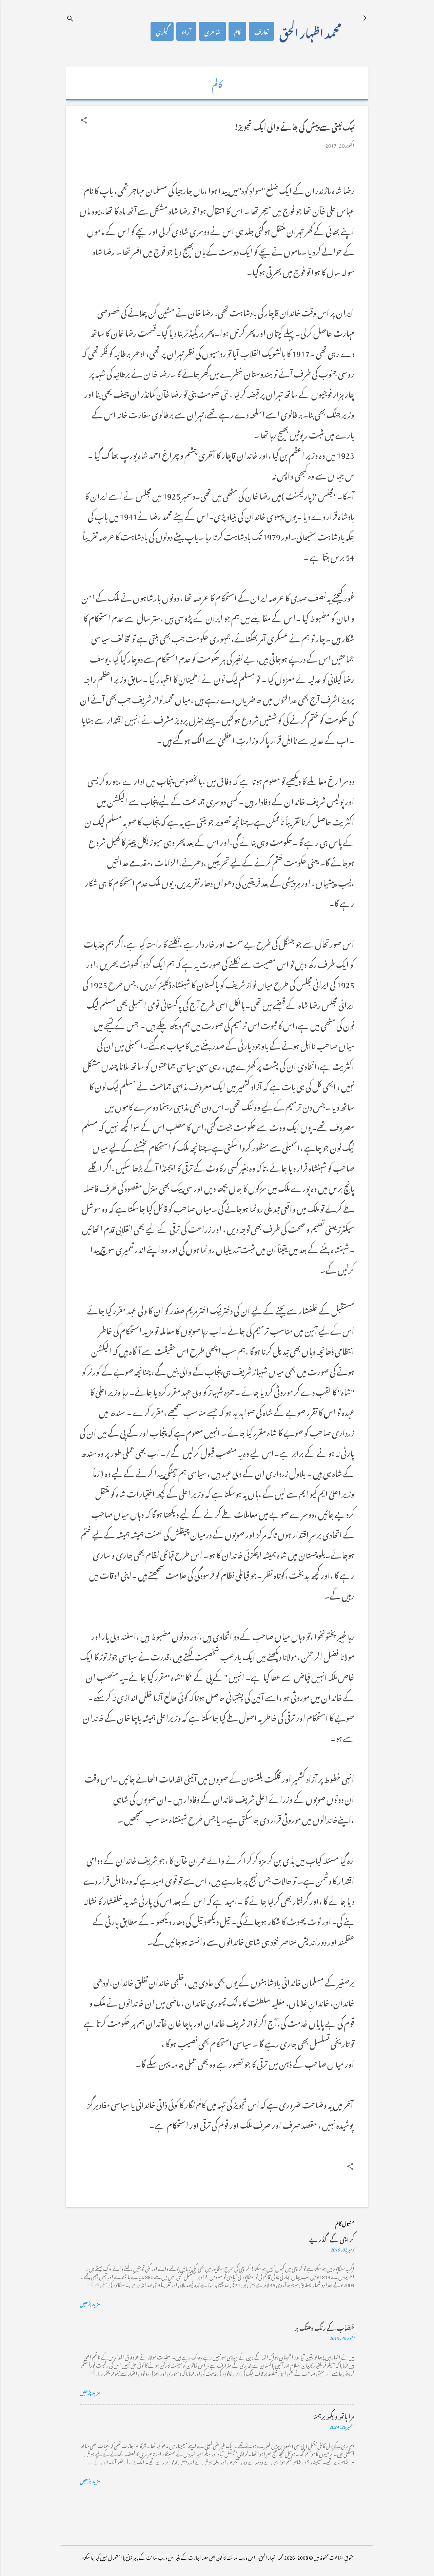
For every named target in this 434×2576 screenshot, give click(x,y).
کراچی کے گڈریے (332, 2238)
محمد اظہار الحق (310, 31)
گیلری (162, 31)
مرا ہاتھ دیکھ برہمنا (334, 2415)
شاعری (212, 31)
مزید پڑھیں (90, 2302)
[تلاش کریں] (70, 18)
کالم (237, 31)
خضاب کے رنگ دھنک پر (324, 2327)
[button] (84, 120)
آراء (186, 31)
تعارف (261, 31)
